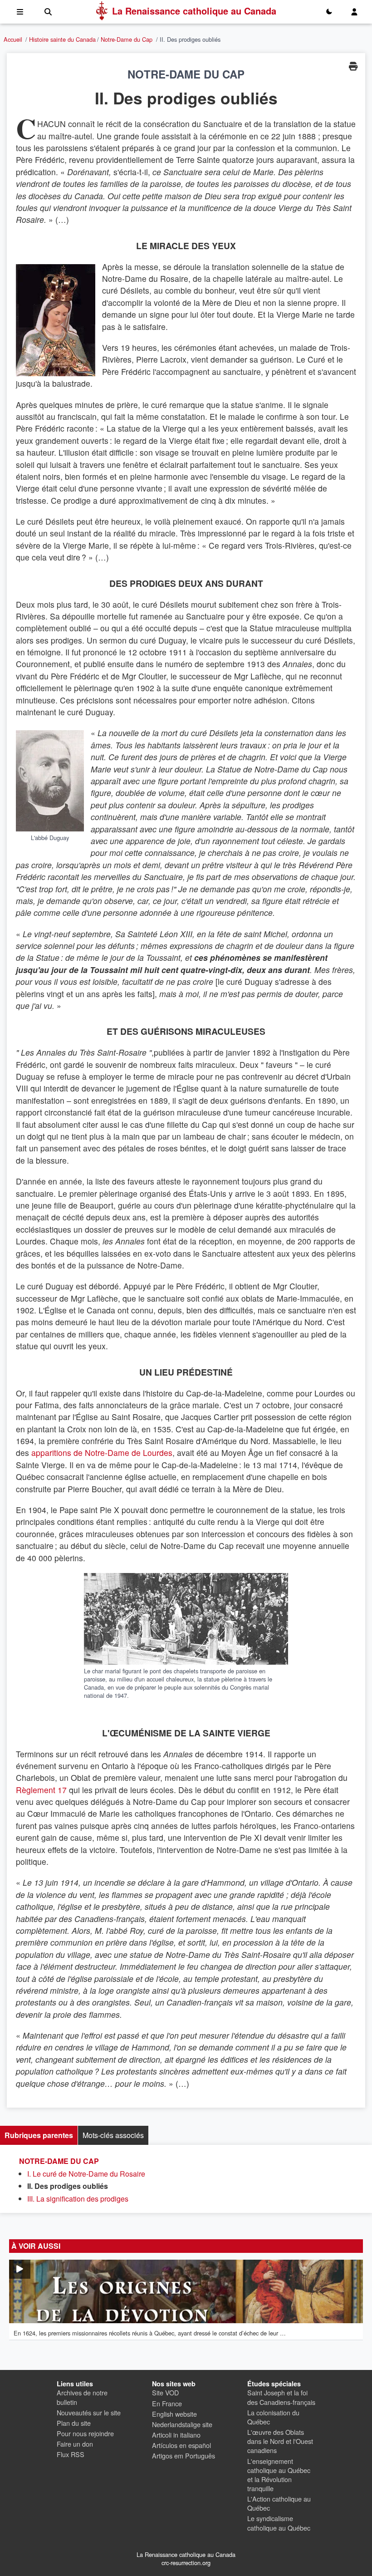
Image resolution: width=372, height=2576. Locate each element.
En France (167, 2403)
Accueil (13, 39)
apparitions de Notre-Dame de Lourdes (102, 1453)
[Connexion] (354, 12)
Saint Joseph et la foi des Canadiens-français (281, 2397)
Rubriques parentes (39, 2135)
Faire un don (75, 2444)
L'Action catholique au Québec (279, 2503)
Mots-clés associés (113, 2135)
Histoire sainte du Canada (62, 39)
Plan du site (74, 2423)
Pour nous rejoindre (85, 2433)
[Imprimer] (353, 66)
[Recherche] (48, 12)
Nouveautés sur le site (89, 2412)
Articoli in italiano (176, 2435)
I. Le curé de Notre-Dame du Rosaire (86, 2174)
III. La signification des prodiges (78, 2199)
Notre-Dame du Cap (127, 39)
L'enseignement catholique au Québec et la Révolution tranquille (279, 2475)
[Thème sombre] (329, 12)
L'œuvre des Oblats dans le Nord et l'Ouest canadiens (280, 2441)
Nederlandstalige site (182, 2424)
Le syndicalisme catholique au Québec (279, 2523)
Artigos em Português (184, 2456)
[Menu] (20, 12)
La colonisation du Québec (273, 2417)
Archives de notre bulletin (82, 2397)
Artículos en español (181, 2445)
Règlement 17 (41, 1790)
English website (174, 2414)
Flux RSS (71, 2454)
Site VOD (165, 2392)
